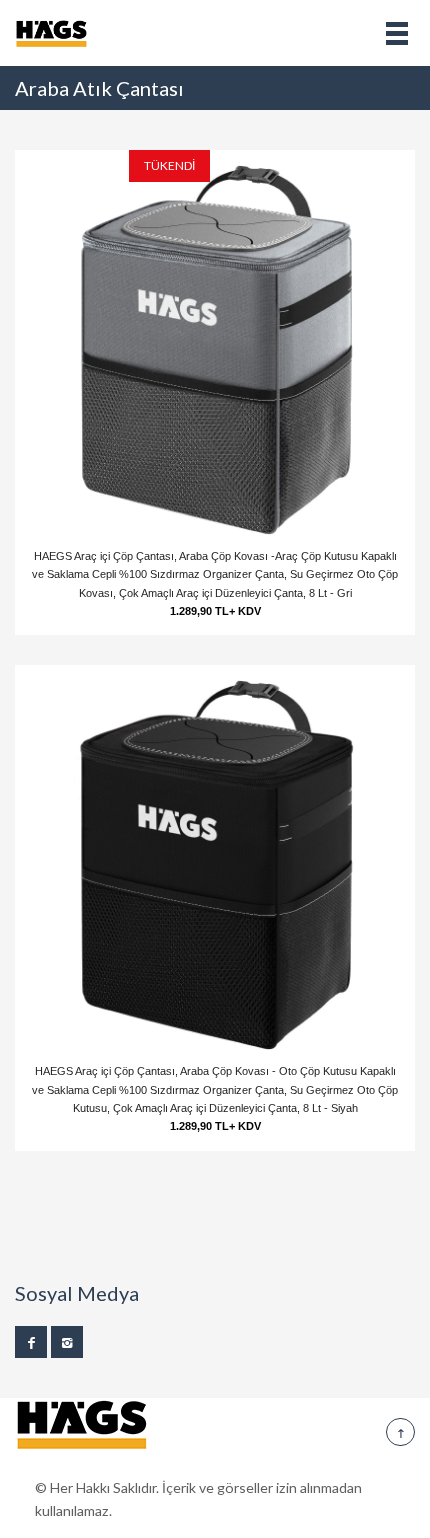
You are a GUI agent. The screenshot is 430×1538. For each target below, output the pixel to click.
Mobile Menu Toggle (397, 33)
